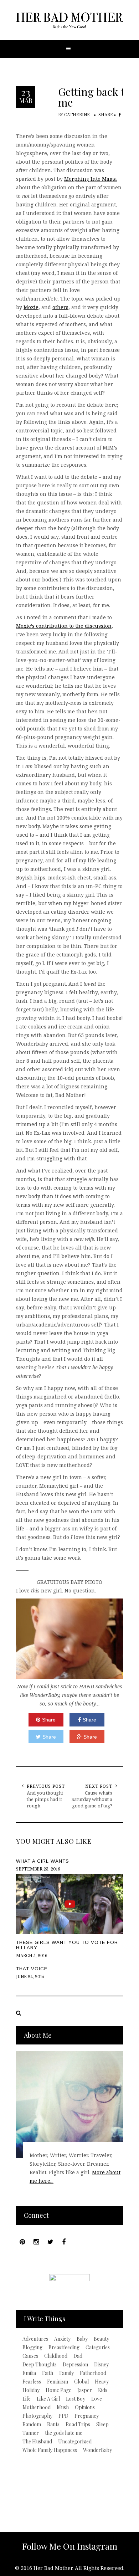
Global (81, 2382)
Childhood (56, 2356)
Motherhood (37, 2407)
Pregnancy (87, 2416)
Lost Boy (76, 2399)
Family (66, 2373)
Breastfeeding (64, 2347)
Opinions (85, 2407)
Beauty (101, 2339)
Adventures (35, 2339)
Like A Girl (48, 2399)
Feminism (58, 2382)
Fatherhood (93, 2373)
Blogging (32, 2347)
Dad (78, 2356)
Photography (37, 2416)
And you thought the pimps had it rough (45, 1799)
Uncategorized (75, 2442)
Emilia (29, 2373)
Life (27, 2399)
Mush (63, 2407)
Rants (53, 2424)
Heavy (102, 2382)
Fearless (32, 2382)
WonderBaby (97, 2450)
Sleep (102, 2424)
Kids (103, 2390)
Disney (101, 2365)
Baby (82, 2339)
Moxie (31, 307)
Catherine (77, 115)
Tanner (31, 2433)
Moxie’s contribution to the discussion (64, 626)
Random (32, 2424)
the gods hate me (64, 2433)
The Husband (37, 2442)
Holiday (31, 2390)
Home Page (58, 2390)
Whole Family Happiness (50, 2450)
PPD (63, 2416)
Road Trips (78, 2424)
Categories (98, 2347)
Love (97, 2399)
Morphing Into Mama (91, 179)
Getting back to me (94, 97)
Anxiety (62, 2339)
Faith (48, 2373)
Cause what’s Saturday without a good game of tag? (92, 1799)
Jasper (85, 2390)
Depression (75, 2365)
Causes (30, 2356)
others (60, 307)
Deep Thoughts (40, 2365)
